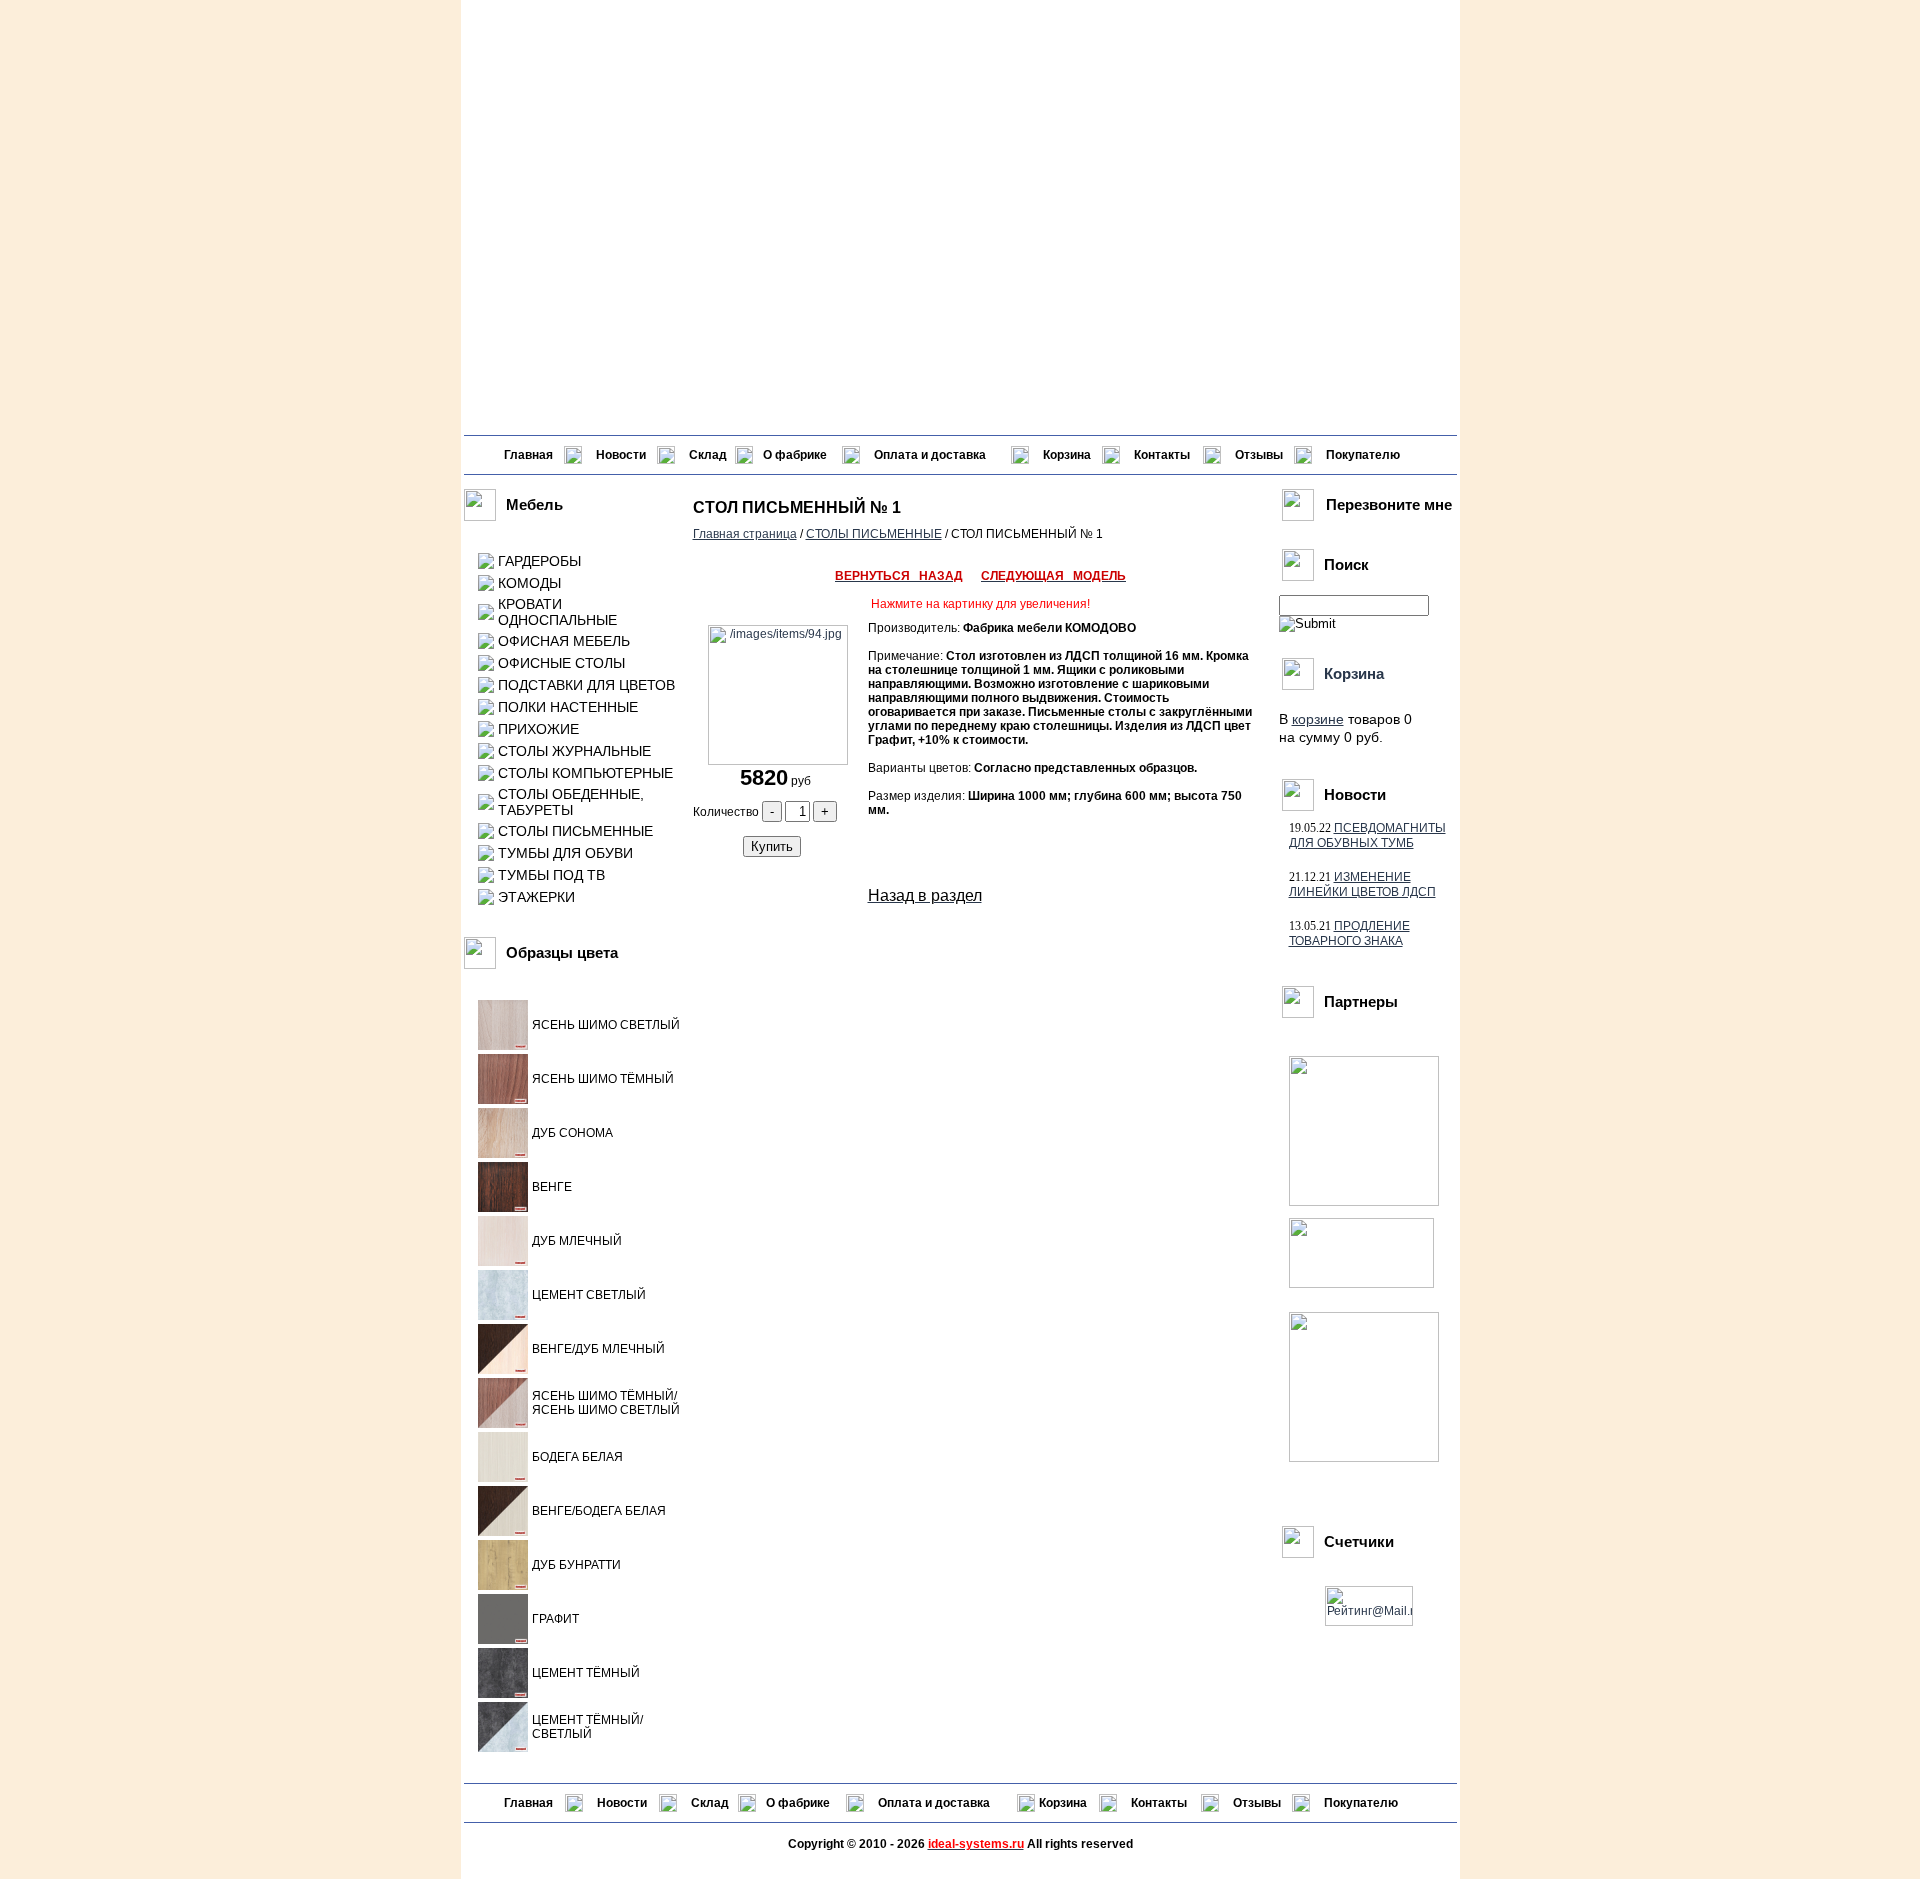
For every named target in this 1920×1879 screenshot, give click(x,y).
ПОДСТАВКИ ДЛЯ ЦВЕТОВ (586, 685)
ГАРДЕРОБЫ (539, 561)
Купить (772, 846)
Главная (528, 455)
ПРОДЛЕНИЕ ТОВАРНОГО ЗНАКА (1349, 933)
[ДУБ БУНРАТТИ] (503, 1586)
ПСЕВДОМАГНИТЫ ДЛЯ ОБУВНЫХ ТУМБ (1367, 835)
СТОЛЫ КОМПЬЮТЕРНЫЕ (585, 773)
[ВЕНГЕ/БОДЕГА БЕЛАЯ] (503, 1532)
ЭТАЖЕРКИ (536, 897)
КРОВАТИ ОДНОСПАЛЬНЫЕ (557, 612)
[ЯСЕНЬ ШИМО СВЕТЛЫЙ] (503, 1046)
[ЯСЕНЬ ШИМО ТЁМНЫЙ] (503, 1100)
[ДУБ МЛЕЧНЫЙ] (503, 1262)
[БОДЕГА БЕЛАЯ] (503, 1478)
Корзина (1067, 455)
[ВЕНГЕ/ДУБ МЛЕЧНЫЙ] (503, 1370)
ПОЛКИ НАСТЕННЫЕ (568, 707)
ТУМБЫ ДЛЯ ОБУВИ (565, 853)
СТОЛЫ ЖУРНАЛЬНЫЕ (574, 751)
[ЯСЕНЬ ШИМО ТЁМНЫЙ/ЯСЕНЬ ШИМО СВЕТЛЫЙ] (503, 1424)
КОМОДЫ (529, 583)
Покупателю (1363, 455)
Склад (708, 455)
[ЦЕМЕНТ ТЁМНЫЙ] (503, 1694)
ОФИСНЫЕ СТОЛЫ (561, 663)
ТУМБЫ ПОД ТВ (551, 875)
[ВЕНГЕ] (503, 1208)
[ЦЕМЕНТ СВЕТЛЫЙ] (503, 1316)
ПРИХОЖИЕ (538, 729)
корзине (1318, 719)
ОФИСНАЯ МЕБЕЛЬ (564, 641)
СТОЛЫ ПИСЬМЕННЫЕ (575, 831)
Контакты (1162, 455)
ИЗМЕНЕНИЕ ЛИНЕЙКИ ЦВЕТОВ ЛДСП (1362, 884)
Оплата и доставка (930, 455)
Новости (621, 455)
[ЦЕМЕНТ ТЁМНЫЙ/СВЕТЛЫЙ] (503, 1748)
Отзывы (1259, 455)
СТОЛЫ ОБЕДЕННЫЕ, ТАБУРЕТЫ (571, 802)
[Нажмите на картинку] (775, 761)
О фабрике (795, 455)
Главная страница (745, 534)
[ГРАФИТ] (503, 1640)
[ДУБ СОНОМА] (503, 1154)
